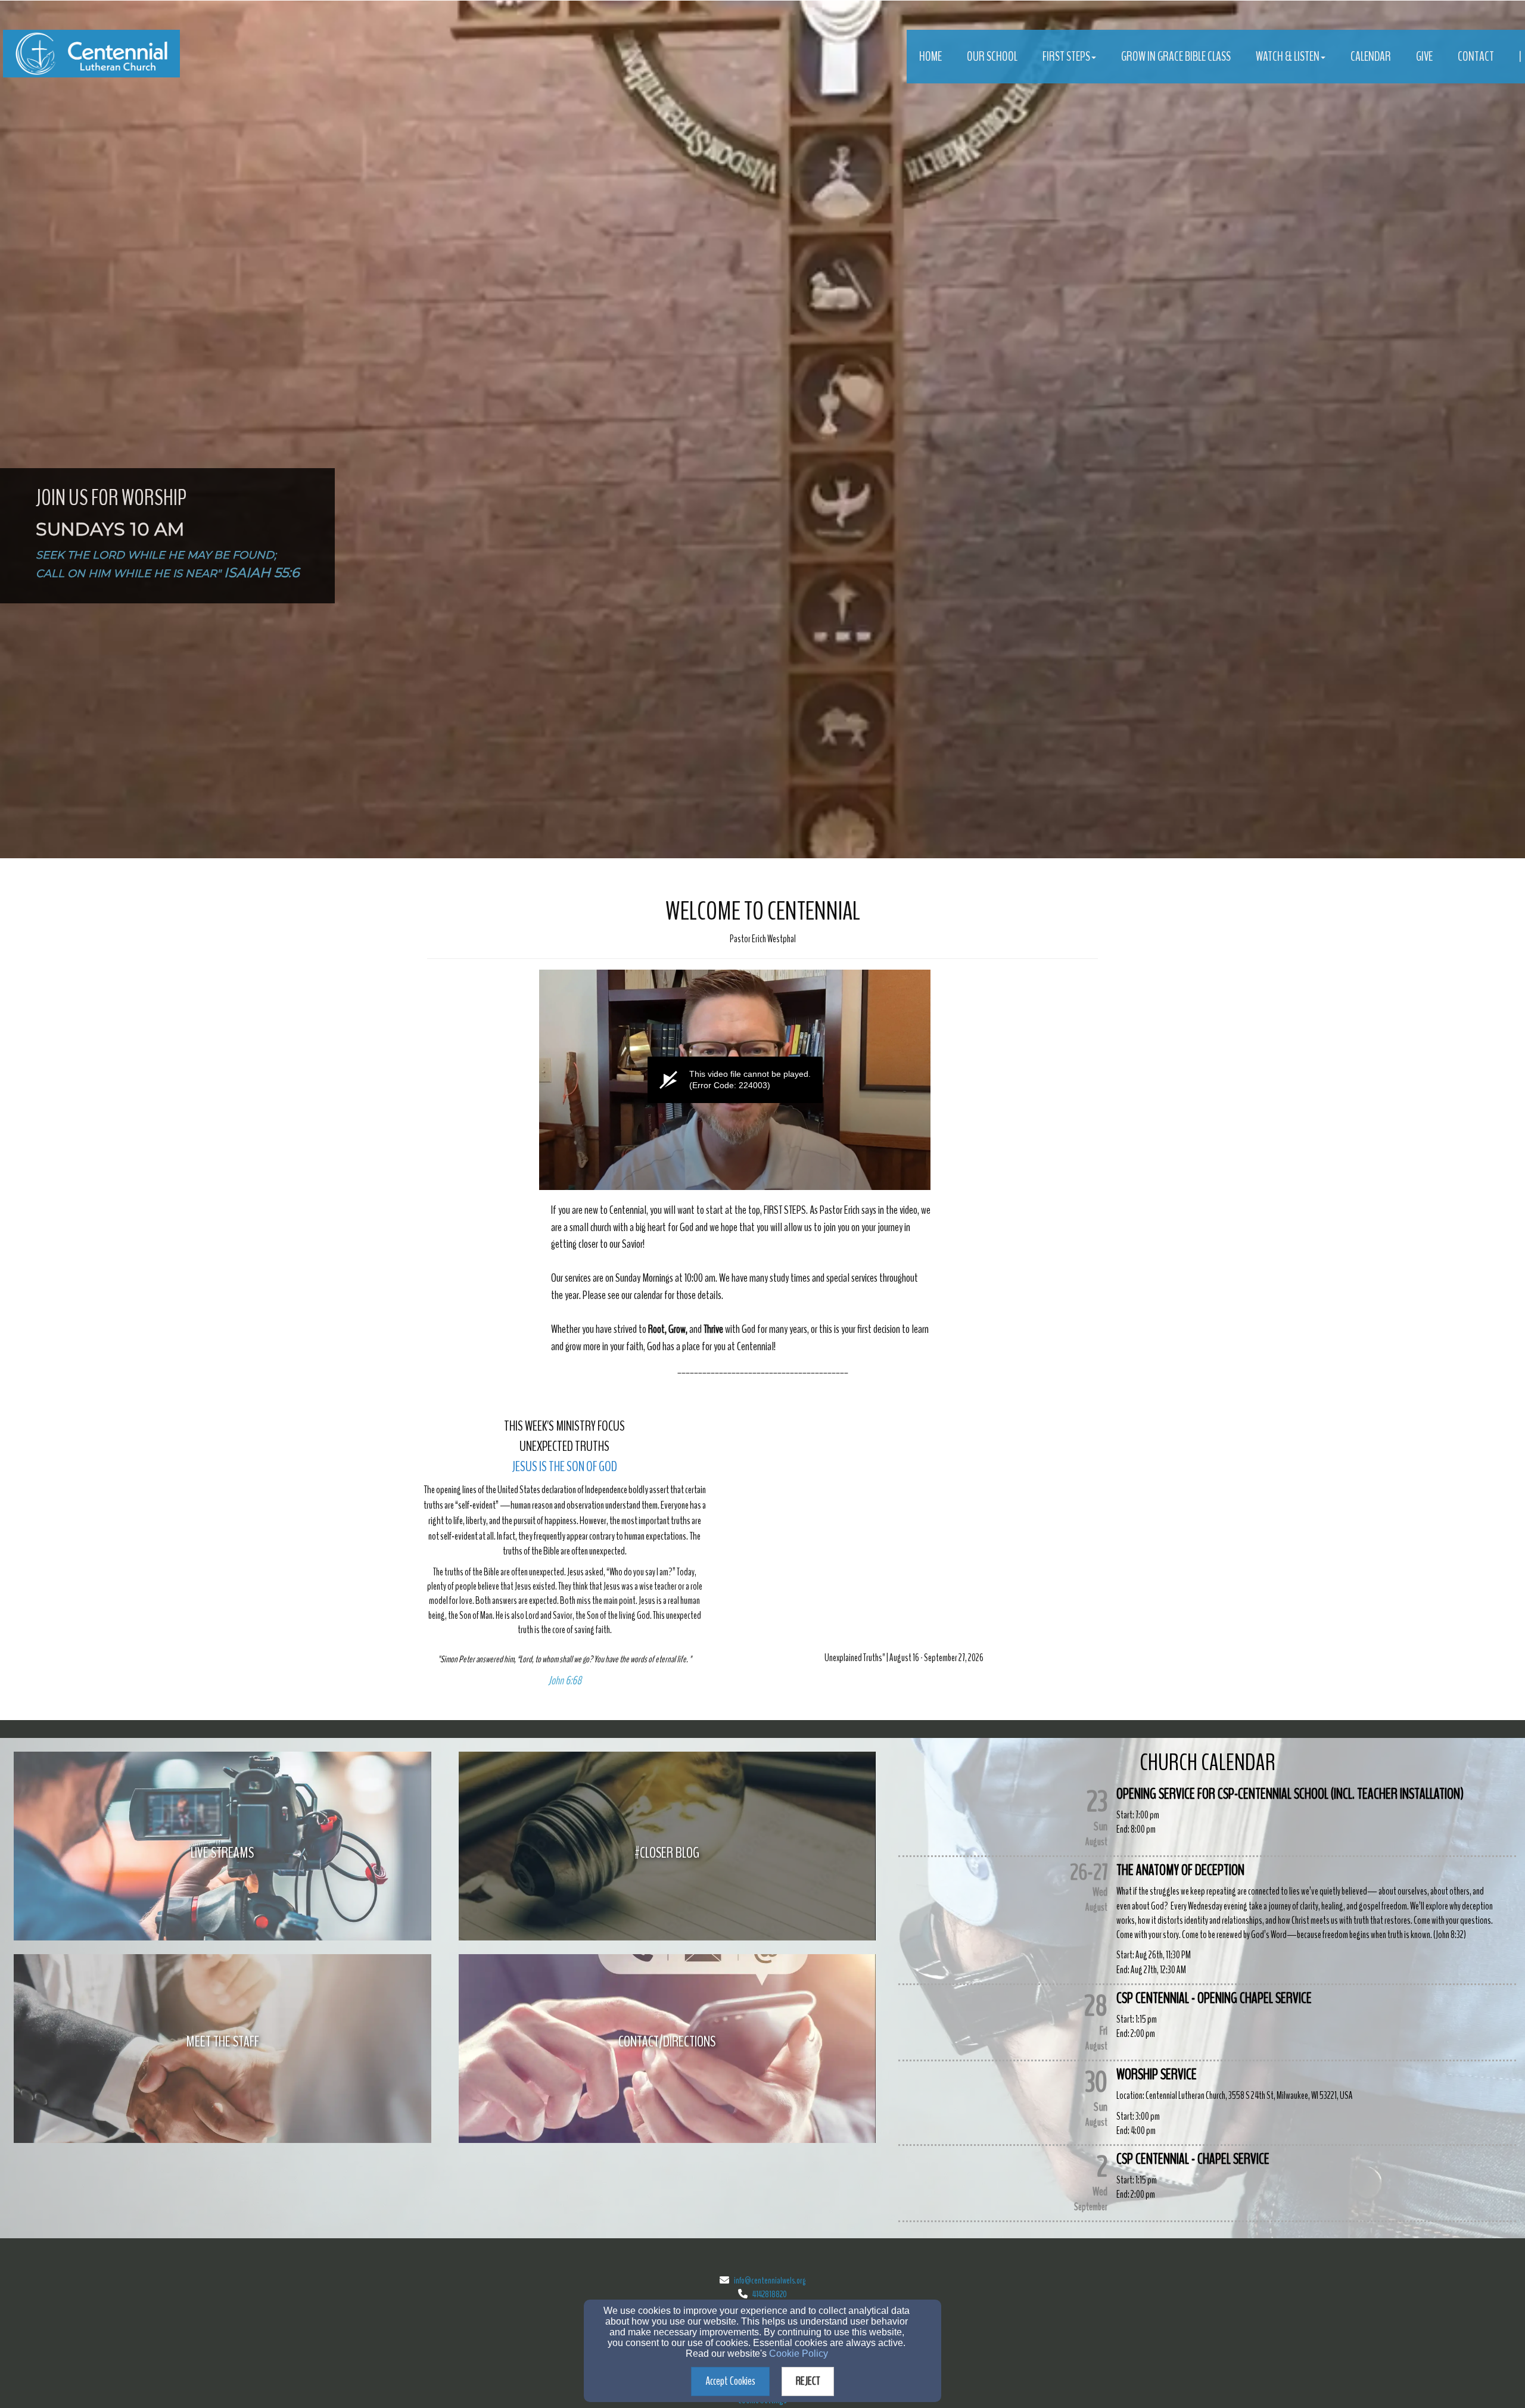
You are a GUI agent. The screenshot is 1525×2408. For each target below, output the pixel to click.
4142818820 (770, 2294)
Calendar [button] (1371, 57)
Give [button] (1424, 57)
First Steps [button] (1066, 57)
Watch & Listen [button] (1288, 57)
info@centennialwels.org (770, 2281)
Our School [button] (992, 57)
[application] (735, 1080)
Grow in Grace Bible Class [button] (1176, 57)
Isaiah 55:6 (262, 573)
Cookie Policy (799, 2354)
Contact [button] (1476, 57)
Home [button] (930, 57)
